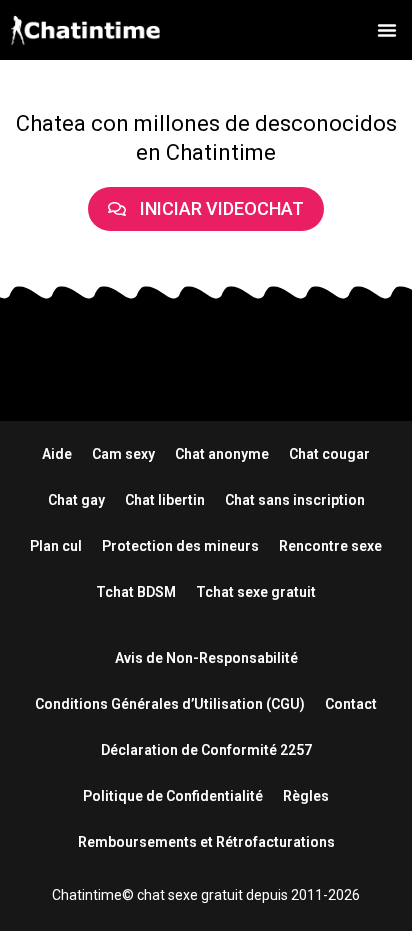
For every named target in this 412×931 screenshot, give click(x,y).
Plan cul (56, 546)
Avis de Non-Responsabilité (206, 658)
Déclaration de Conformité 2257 (206, 750)
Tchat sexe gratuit (256, 592)
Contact (351, 704)
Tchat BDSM (136, 592)
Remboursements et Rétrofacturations (206, 842)
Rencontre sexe (330, 546)
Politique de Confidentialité (173, 796)
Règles (306, 796)
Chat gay (76, 500)
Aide (57, 454)
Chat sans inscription (295, 500)
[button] (387, 30)
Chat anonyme (222, 454)
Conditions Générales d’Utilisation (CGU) (170, 704)
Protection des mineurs (180, 546)
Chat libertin (165, 500)
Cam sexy (123, 454)
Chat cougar (329, 454)
